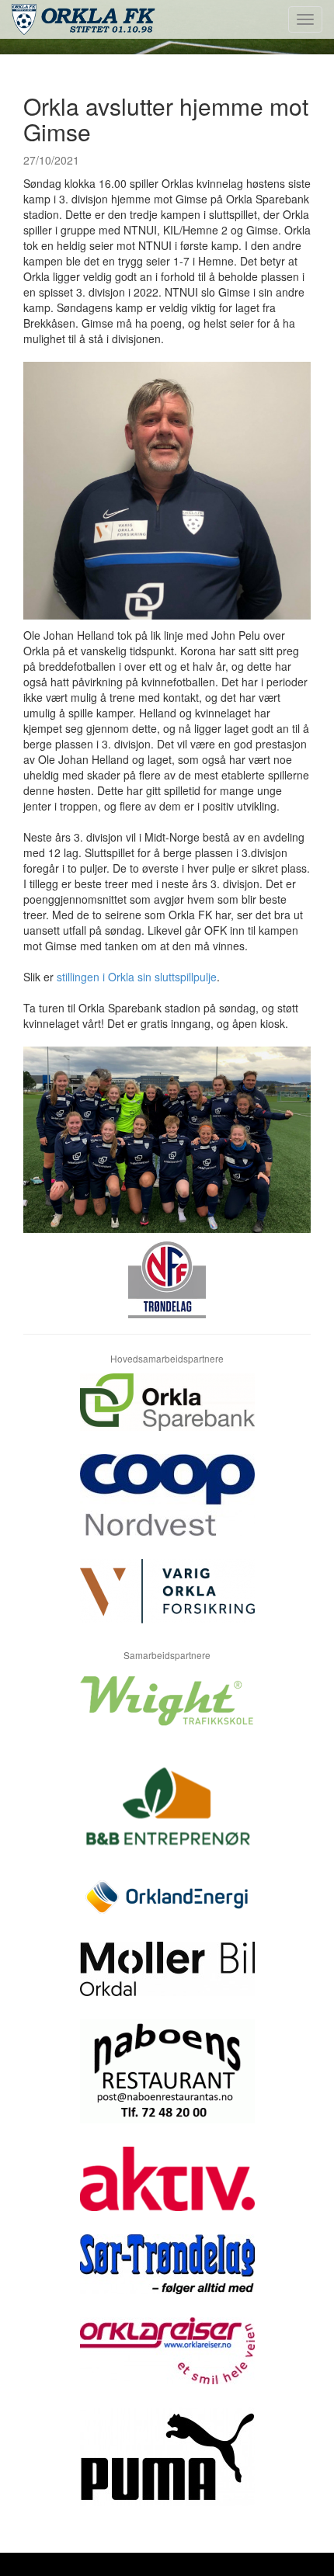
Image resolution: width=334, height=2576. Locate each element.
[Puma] (167, 2468)
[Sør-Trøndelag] (167, 2276)
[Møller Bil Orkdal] (167, 1981)
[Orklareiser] (167, 2362)
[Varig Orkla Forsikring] (167, 1603)
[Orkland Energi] (167, 1909)
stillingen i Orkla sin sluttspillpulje (137, 977)
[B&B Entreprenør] (167, 1816)
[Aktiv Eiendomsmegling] (167, 2191)
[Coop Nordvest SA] (167, 1507)
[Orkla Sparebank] (167, 1414)
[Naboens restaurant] (167, 2083)
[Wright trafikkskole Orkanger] (167, 1712)
